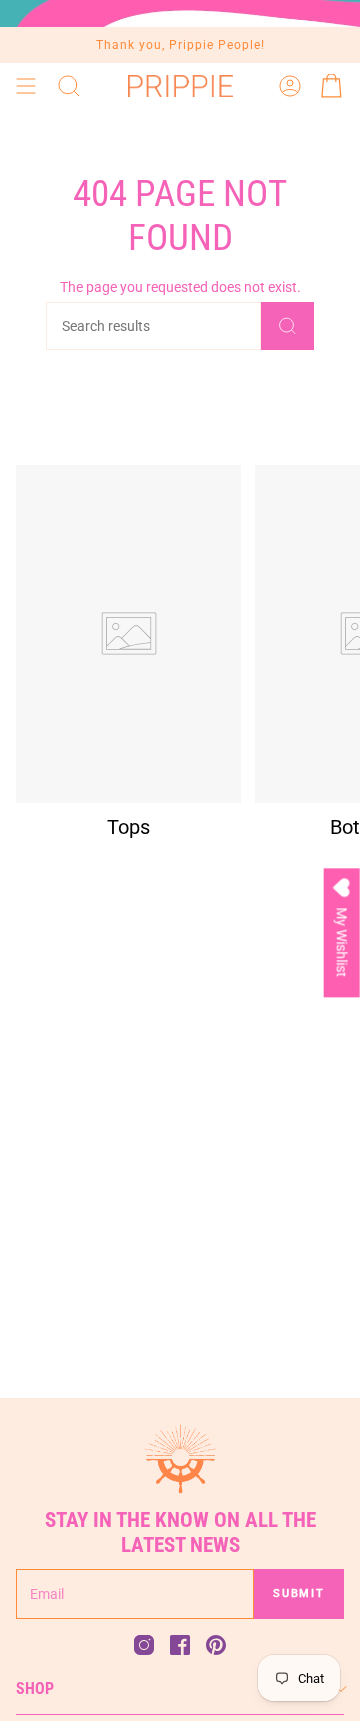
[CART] (332, 86)
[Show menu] (26, 86)
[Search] (287, 326)
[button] (69, 86)
